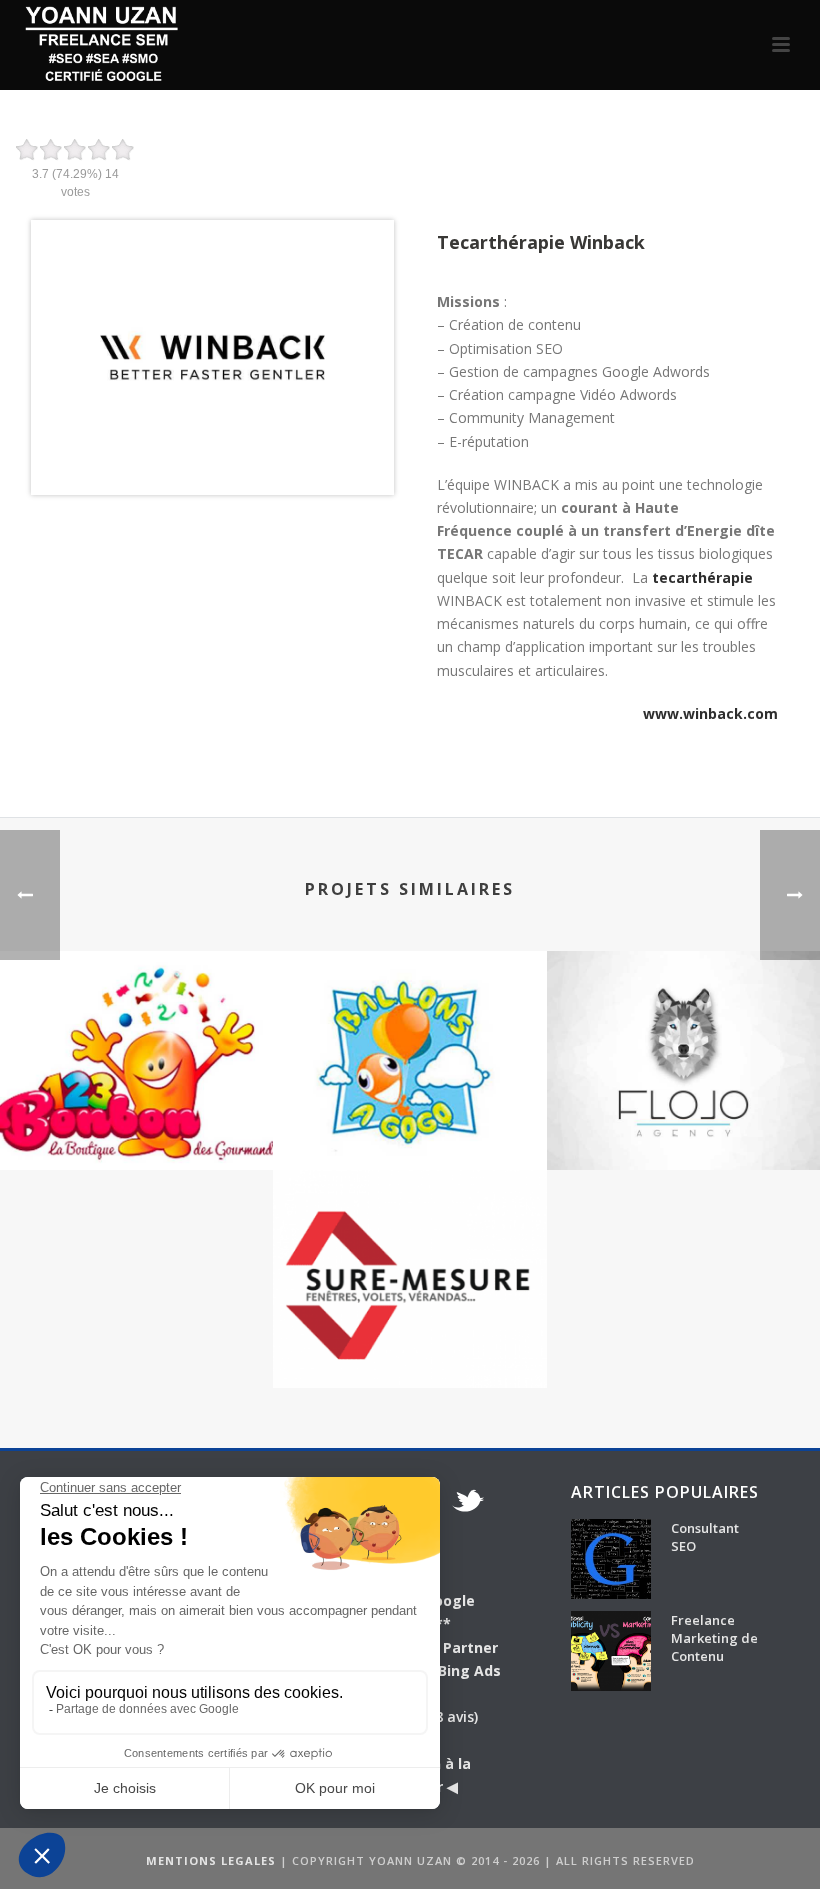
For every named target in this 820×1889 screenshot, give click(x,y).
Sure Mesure (410, 1334)
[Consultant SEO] (611, 1559)
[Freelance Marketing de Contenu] (611, 1651)
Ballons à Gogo (409, 1116)
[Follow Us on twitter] (468, 1503)
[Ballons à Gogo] (409, 1030)
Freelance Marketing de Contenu (714, 1638)
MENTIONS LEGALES (211, 1860)
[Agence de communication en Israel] (683, 1030)
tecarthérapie (702, 577)
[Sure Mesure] (409, 1248)
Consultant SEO (705, 1537)
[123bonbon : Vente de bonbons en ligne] (136, 1030)
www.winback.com (710, 713)
